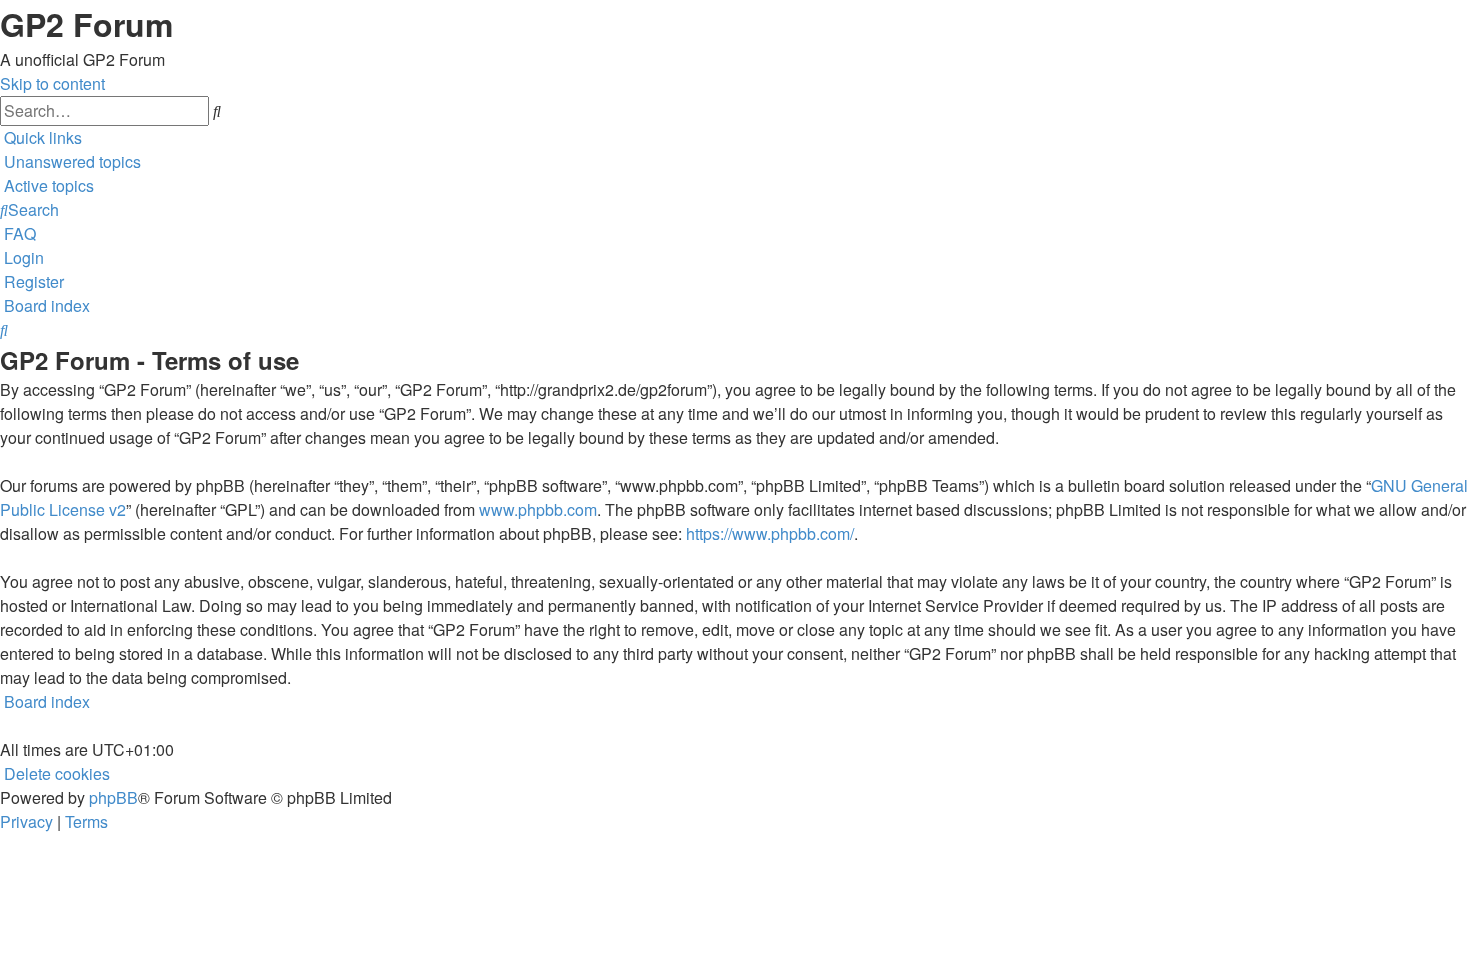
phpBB (113, 797)
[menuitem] (70, 161)
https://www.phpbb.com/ (770, 533)
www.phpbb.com (538, 509)
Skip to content (52, 83)
